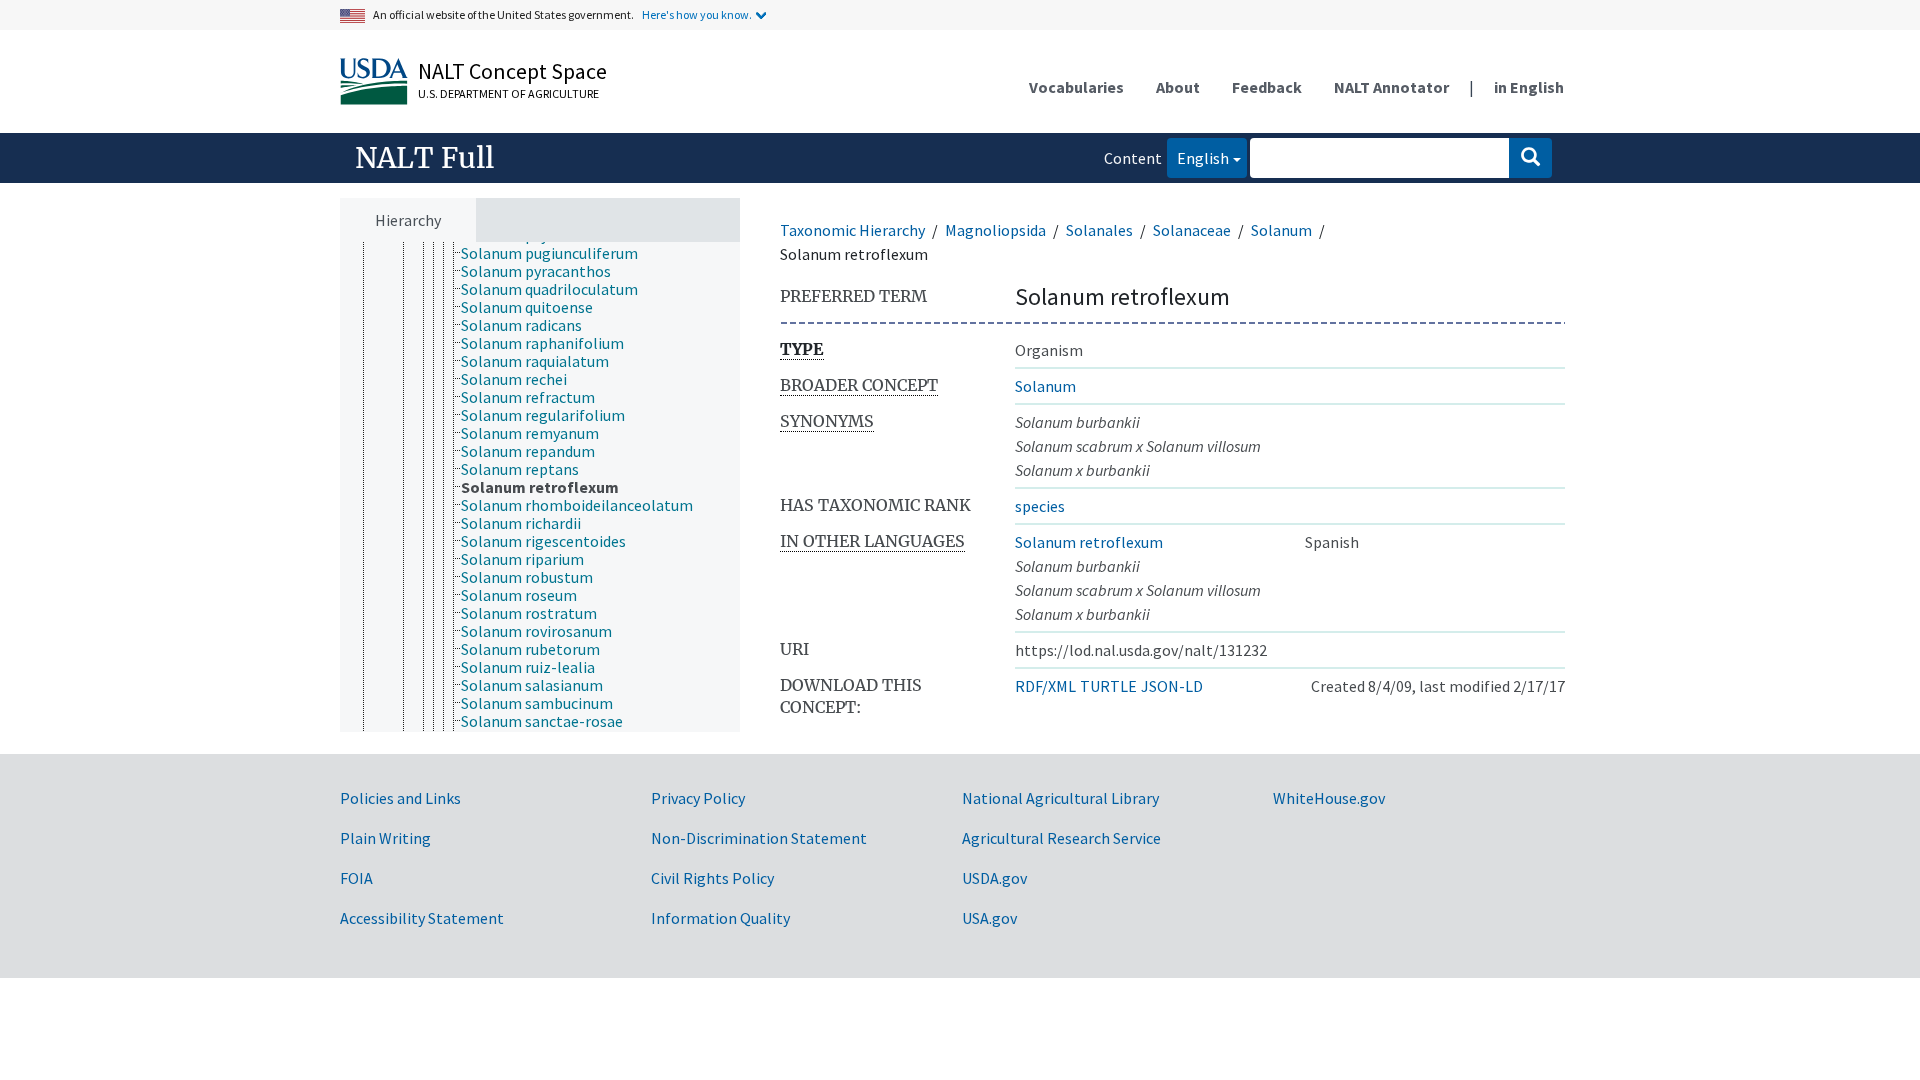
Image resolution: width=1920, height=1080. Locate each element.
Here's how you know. (697, 14)
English (1198, 157)
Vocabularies (1076, 87)
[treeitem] (558, 253)
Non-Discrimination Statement (759, 838)
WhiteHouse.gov (1329, 798)
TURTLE (1108, 686)
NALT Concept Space (512, 71)
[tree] (540, 487)
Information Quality (720, 918)
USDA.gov (994, 878)
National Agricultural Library (1060, 798)
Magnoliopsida (995, 230)
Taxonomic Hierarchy (852, 230)
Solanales (1099, 230)
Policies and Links (400, 798)
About (1178, 87)
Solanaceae (1192, 230)
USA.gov (989, 918)
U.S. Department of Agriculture (508, 93)
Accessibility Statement (422, 918)
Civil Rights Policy (712, 878)
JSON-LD (1172, 686)
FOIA (356, 878)
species (1040, 506)
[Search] (1530, 158)
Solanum (1281, 230)
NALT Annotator (1391, 87)
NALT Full (424, 158)
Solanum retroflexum (1089, 542)
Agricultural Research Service (1061, 838)
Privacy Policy (698, 798)
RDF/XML (1045, 686)
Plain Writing (385, 838)
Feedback (1267, 87)
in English (1529, 87)
